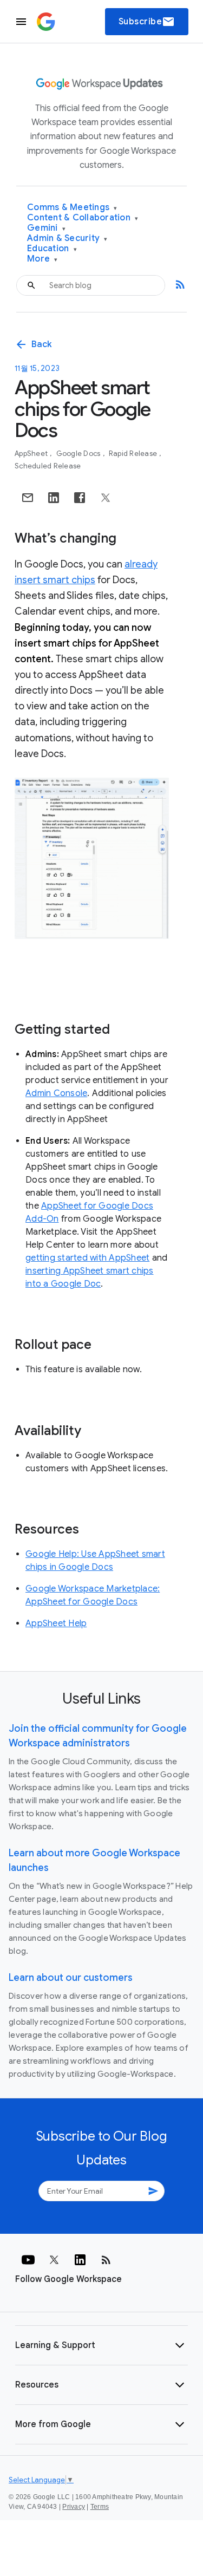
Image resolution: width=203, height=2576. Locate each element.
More (42, 259)
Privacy (74, 2507)
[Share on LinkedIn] (54, 498)
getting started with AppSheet (87, 1258)
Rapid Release (134, 454)
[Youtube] (28, 2260)
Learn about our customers (71, 1978)
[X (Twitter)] (54, 2260)
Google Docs (79, 454)
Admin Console (56, 1093)
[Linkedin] (80, 2260)
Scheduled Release (48, 466)
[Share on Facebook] (80, 498)
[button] (101, 2345)
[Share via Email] (28, 498)
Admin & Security (67, 239)
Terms (100, 2507)
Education (52, 249)
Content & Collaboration (83, 218)
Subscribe (147, 22)
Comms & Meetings (72, 208)
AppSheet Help (56, 1623)
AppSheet (32, 454)
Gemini (46, 228)
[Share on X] (106, 498)
